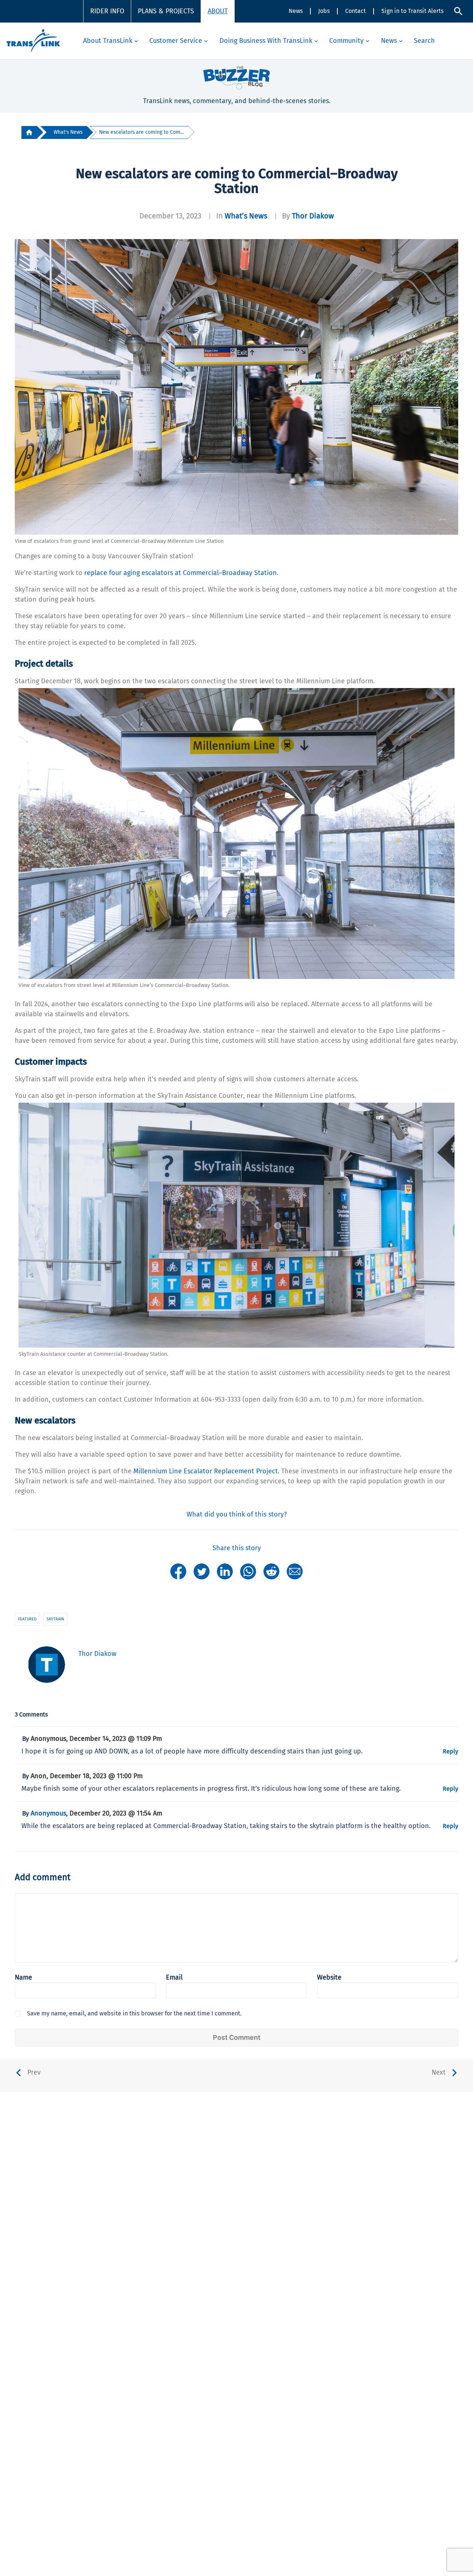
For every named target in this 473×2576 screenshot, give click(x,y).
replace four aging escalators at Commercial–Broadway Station (181, 573)
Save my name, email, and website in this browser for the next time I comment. (134, 2013)
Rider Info (107, 11)
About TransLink (108, 41)
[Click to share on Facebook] (178, 1571)
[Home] (29, 132)
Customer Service (176, 41)
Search (424, 41)
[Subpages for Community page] (367, 41)
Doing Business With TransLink (266, 41)
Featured (27, 1619)
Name (23, 1977)
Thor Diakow (313, 216)
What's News (68, 132)
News (296, 11)
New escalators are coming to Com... (141, 132)
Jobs (324, 11)
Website (329, 1977)
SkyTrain (55, 1619)
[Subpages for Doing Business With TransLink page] (316, 41)
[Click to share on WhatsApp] (248, 1571)
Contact (355, 11)
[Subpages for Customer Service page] (206, 41)
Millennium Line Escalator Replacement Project (206, 1471)
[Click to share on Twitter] (202, 1571)
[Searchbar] (458, 11)
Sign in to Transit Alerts (412, 11)
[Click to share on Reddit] (271, 1571)
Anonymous (48, 1813)
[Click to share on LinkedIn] (225, 1571)
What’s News (246, 216)
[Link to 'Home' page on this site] (33, 41)
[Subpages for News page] (401, 41)
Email (174, 1977)
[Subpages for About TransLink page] (136, 41)
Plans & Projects (166, 11)
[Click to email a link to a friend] (295, 1571)
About (218, 11)
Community (346, 41)
